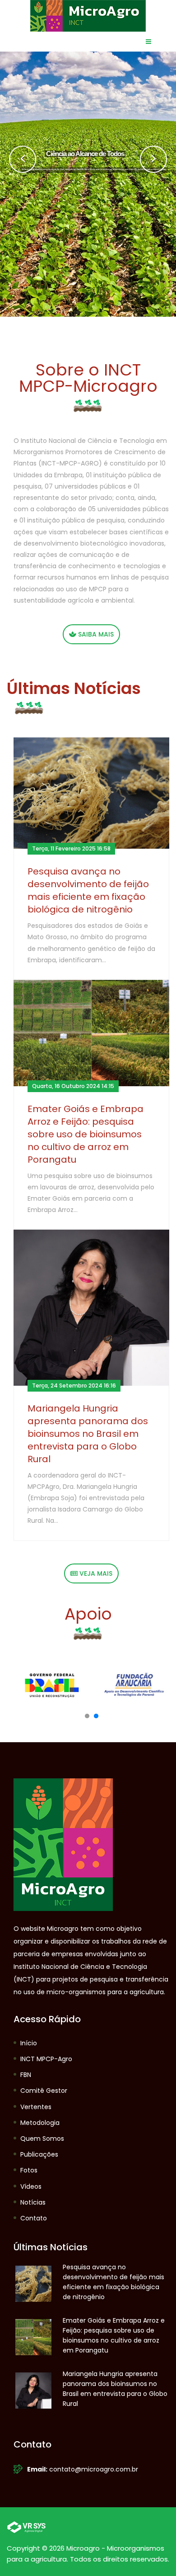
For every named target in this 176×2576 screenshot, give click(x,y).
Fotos (29, 2170)
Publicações (39, 2154)
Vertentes (36, 2107)
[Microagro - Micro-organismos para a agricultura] (88, 15)
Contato (34, 2218)
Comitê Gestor (44, 2091)
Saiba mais (95, 634)
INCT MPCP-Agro (46, 2059)
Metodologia (40, 2123)
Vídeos (31, 2186)
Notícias (33, 2202)
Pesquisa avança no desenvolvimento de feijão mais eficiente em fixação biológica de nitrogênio (88, 890)
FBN (26, 2075)
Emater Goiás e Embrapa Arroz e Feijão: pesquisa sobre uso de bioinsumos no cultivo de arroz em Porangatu (86, 1134)
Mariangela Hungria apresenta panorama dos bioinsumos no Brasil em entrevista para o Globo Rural (88, 1434)
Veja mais (95, 1573)
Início (29, 2043)
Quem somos (42, 2139)
